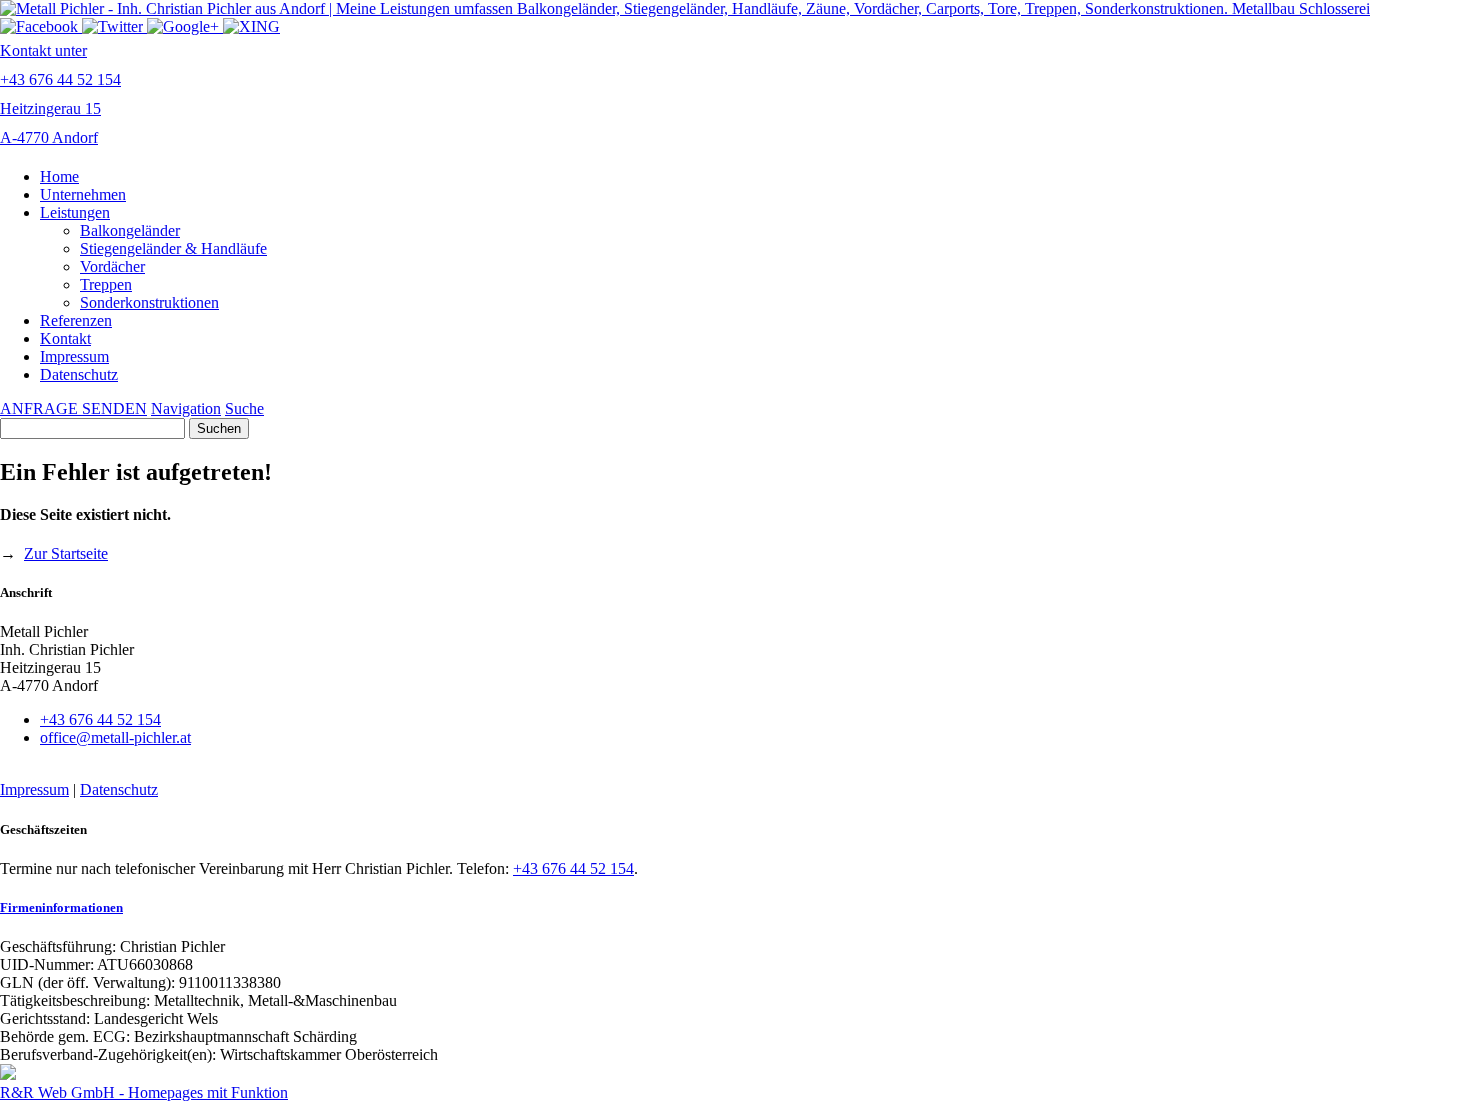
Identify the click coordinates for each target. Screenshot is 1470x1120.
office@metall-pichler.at (115, 737)
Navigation (186, 408)
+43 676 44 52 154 (100, 719)
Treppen (106, 284)
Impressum (74, 356)
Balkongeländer (130, 230)
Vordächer (112, 266)
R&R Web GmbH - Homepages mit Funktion (144, 1092)
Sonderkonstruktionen (149, 302)
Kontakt (65, 338)
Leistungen (75, 212)
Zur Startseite (66, 553)
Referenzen (76, 320)
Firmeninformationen (61, 907)
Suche (244, 408)
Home (59, 176)
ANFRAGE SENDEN (73, 408)
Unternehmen (83, 194)
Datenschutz (79, 374)
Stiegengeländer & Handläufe (173, 248)
